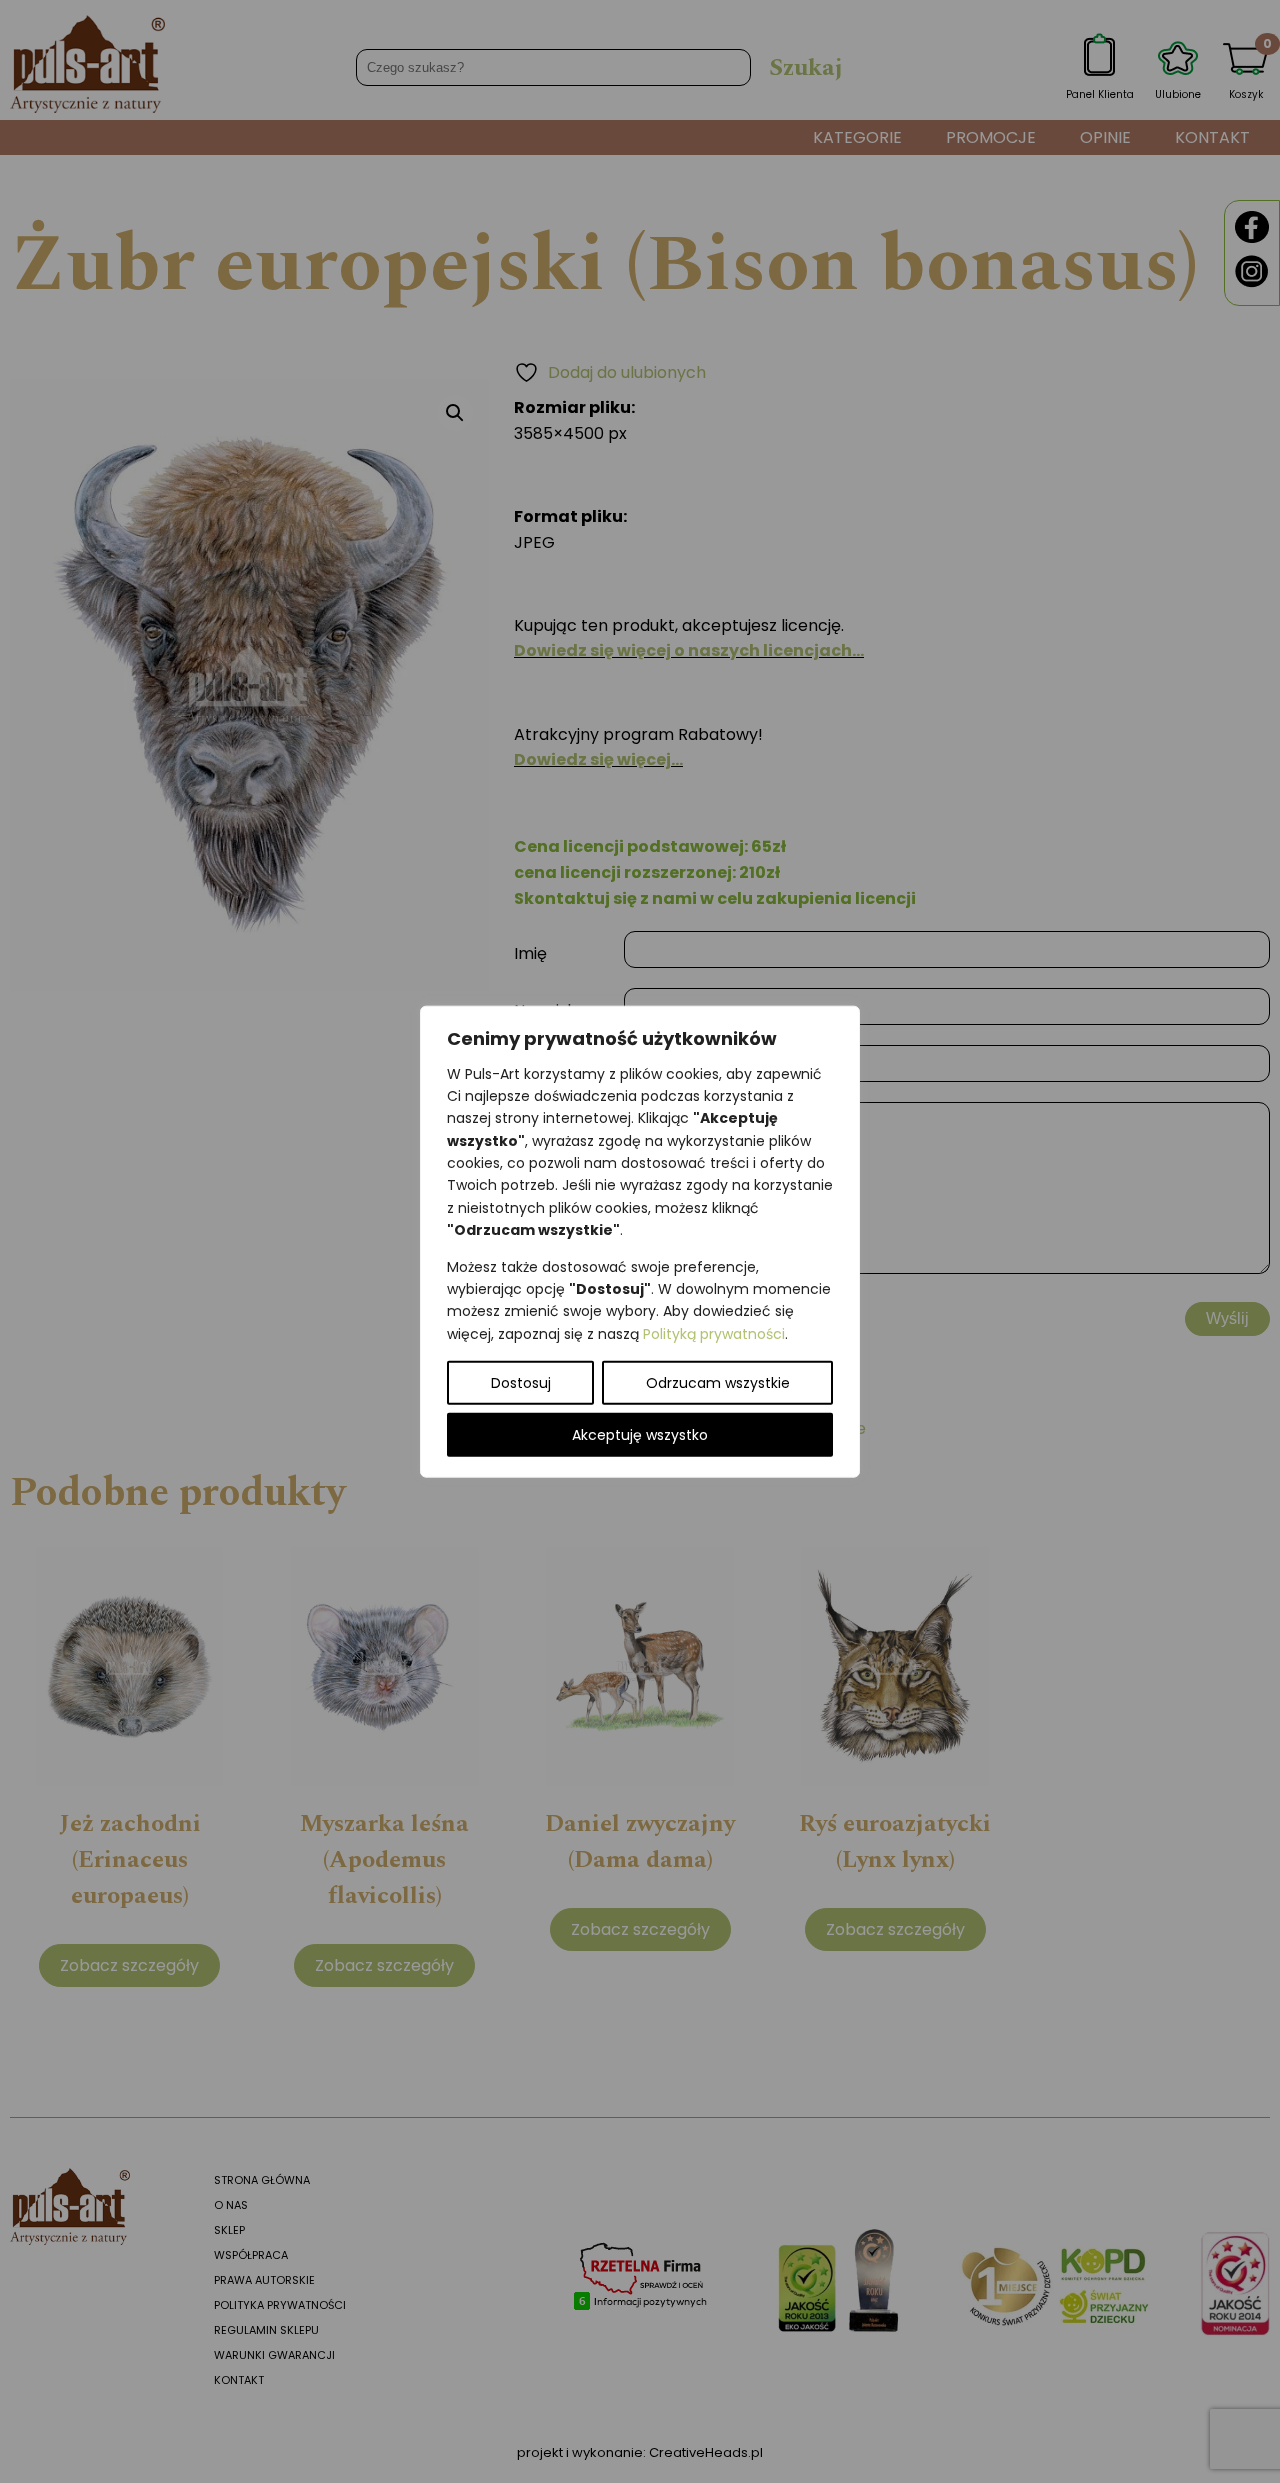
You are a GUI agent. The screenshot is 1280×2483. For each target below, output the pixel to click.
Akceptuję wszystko (640, 1435)
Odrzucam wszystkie (718, 1383)
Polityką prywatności (714, 1333)
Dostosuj (521, 1383)
